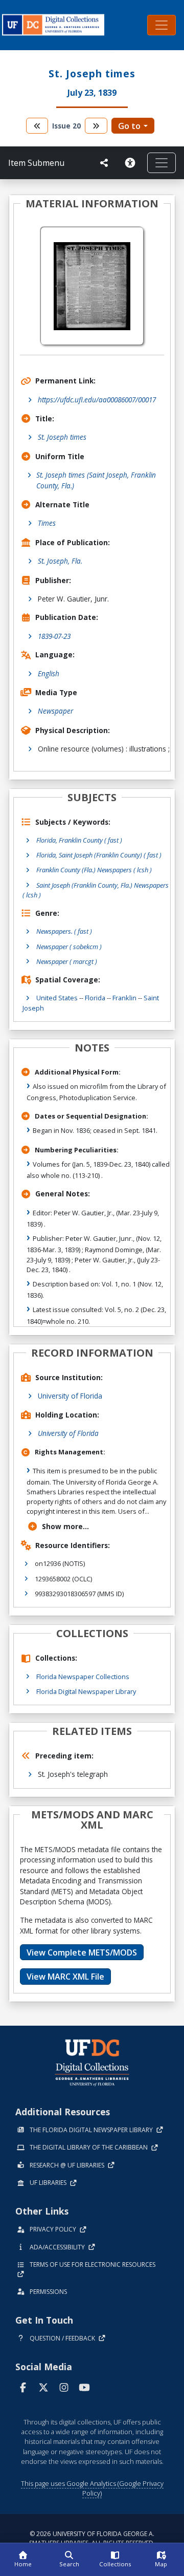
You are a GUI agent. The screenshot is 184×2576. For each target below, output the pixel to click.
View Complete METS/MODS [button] (82, 1952)
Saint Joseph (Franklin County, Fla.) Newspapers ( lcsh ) (96, 890)
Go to (129, 126)
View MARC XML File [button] (65, 1977)
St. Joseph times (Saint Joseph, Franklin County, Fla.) (96, 480)
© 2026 (92, 2538)
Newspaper (55, 711)
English (49, 673)
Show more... (65, 1526)
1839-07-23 (54, 636)
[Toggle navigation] (162, 25)
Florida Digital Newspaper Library (86, 1691)
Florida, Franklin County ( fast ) (79, 840)
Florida (95, 998)
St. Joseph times (62, 437)
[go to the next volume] (96, 126)
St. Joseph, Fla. (60, 561)
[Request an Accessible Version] (132, 163)
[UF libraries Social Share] (104, 163)
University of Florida (70, 1396)
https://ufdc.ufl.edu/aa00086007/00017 (97, 400)
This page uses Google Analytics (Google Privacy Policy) (92, 2488)
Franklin (124, 998)
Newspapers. (64, 931)
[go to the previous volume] (37, 126)
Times (47, 523)
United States (57, 998)
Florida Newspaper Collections (83, 1677)
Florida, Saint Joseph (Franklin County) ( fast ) (99, 855)
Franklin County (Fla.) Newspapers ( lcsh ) (94, 870)
